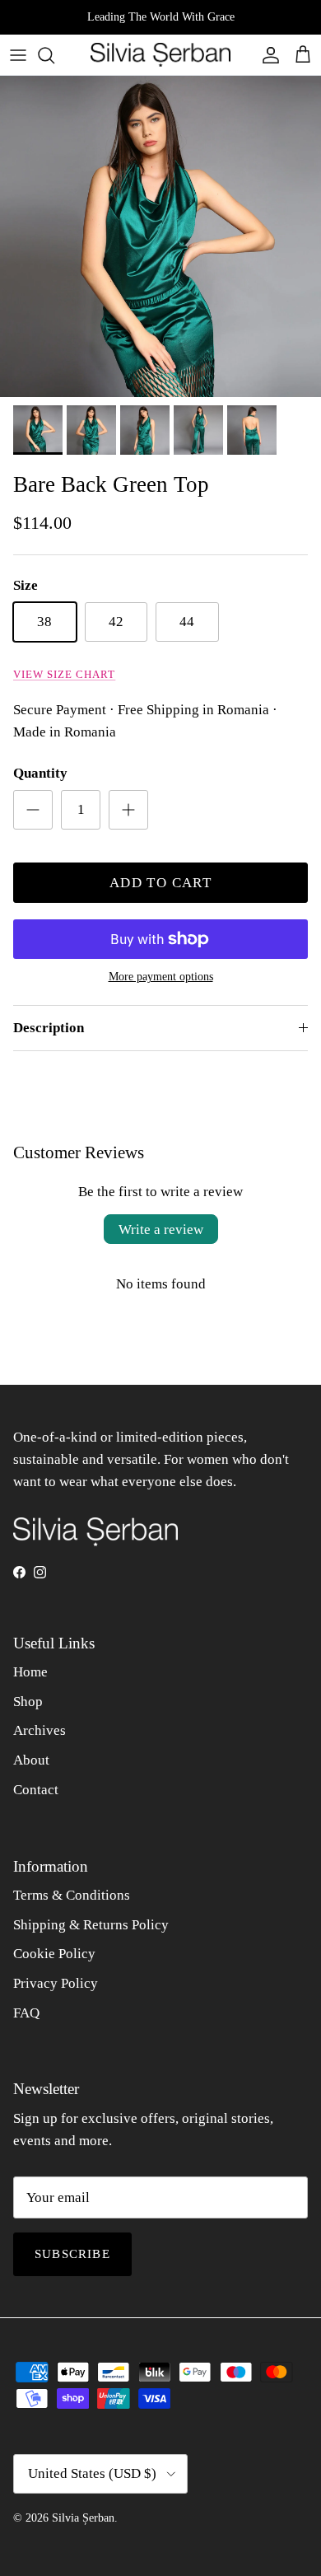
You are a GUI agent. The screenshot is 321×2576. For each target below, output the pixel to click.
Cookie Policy (54, 1954)
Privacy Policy (56, 1983)
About (31, 1760)
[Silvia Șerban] (160, 55)
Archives (40, 1730)
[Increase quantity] (128, 810)
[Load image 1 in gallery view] (160, 236)
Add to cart (160, 883)
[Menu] (18, 55)
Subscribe (72, 2254)
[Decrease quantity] (33, 810)
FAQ (26, 2013)
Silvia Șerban (83, 2518)
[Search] (54, 55)
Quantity (40, 773)
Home (30, 1672)
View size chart (64, 675)
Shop (28, 1702)
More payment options (161, 977)
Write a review (161, 1230)
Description (49, 1028)
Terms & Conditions (72, 1895)
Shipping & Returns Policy (91, 1925)
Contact (36, 1790)
